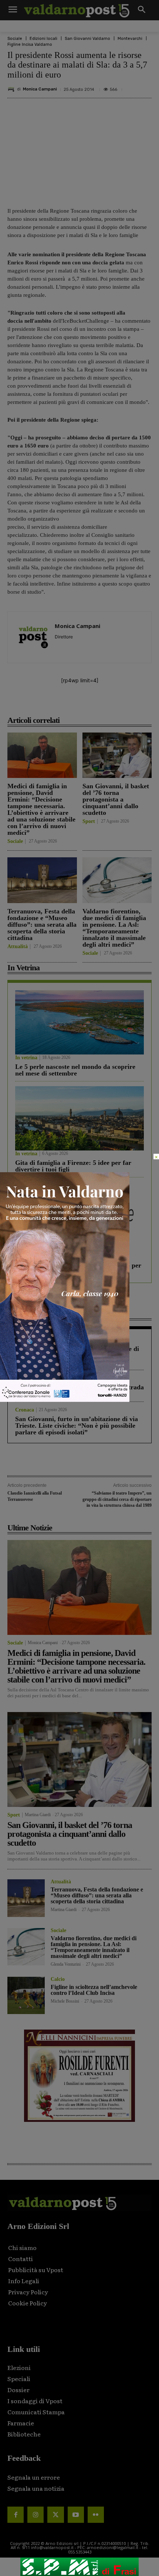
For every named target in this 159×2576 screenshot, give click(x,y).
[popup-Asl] (65, 1400)
